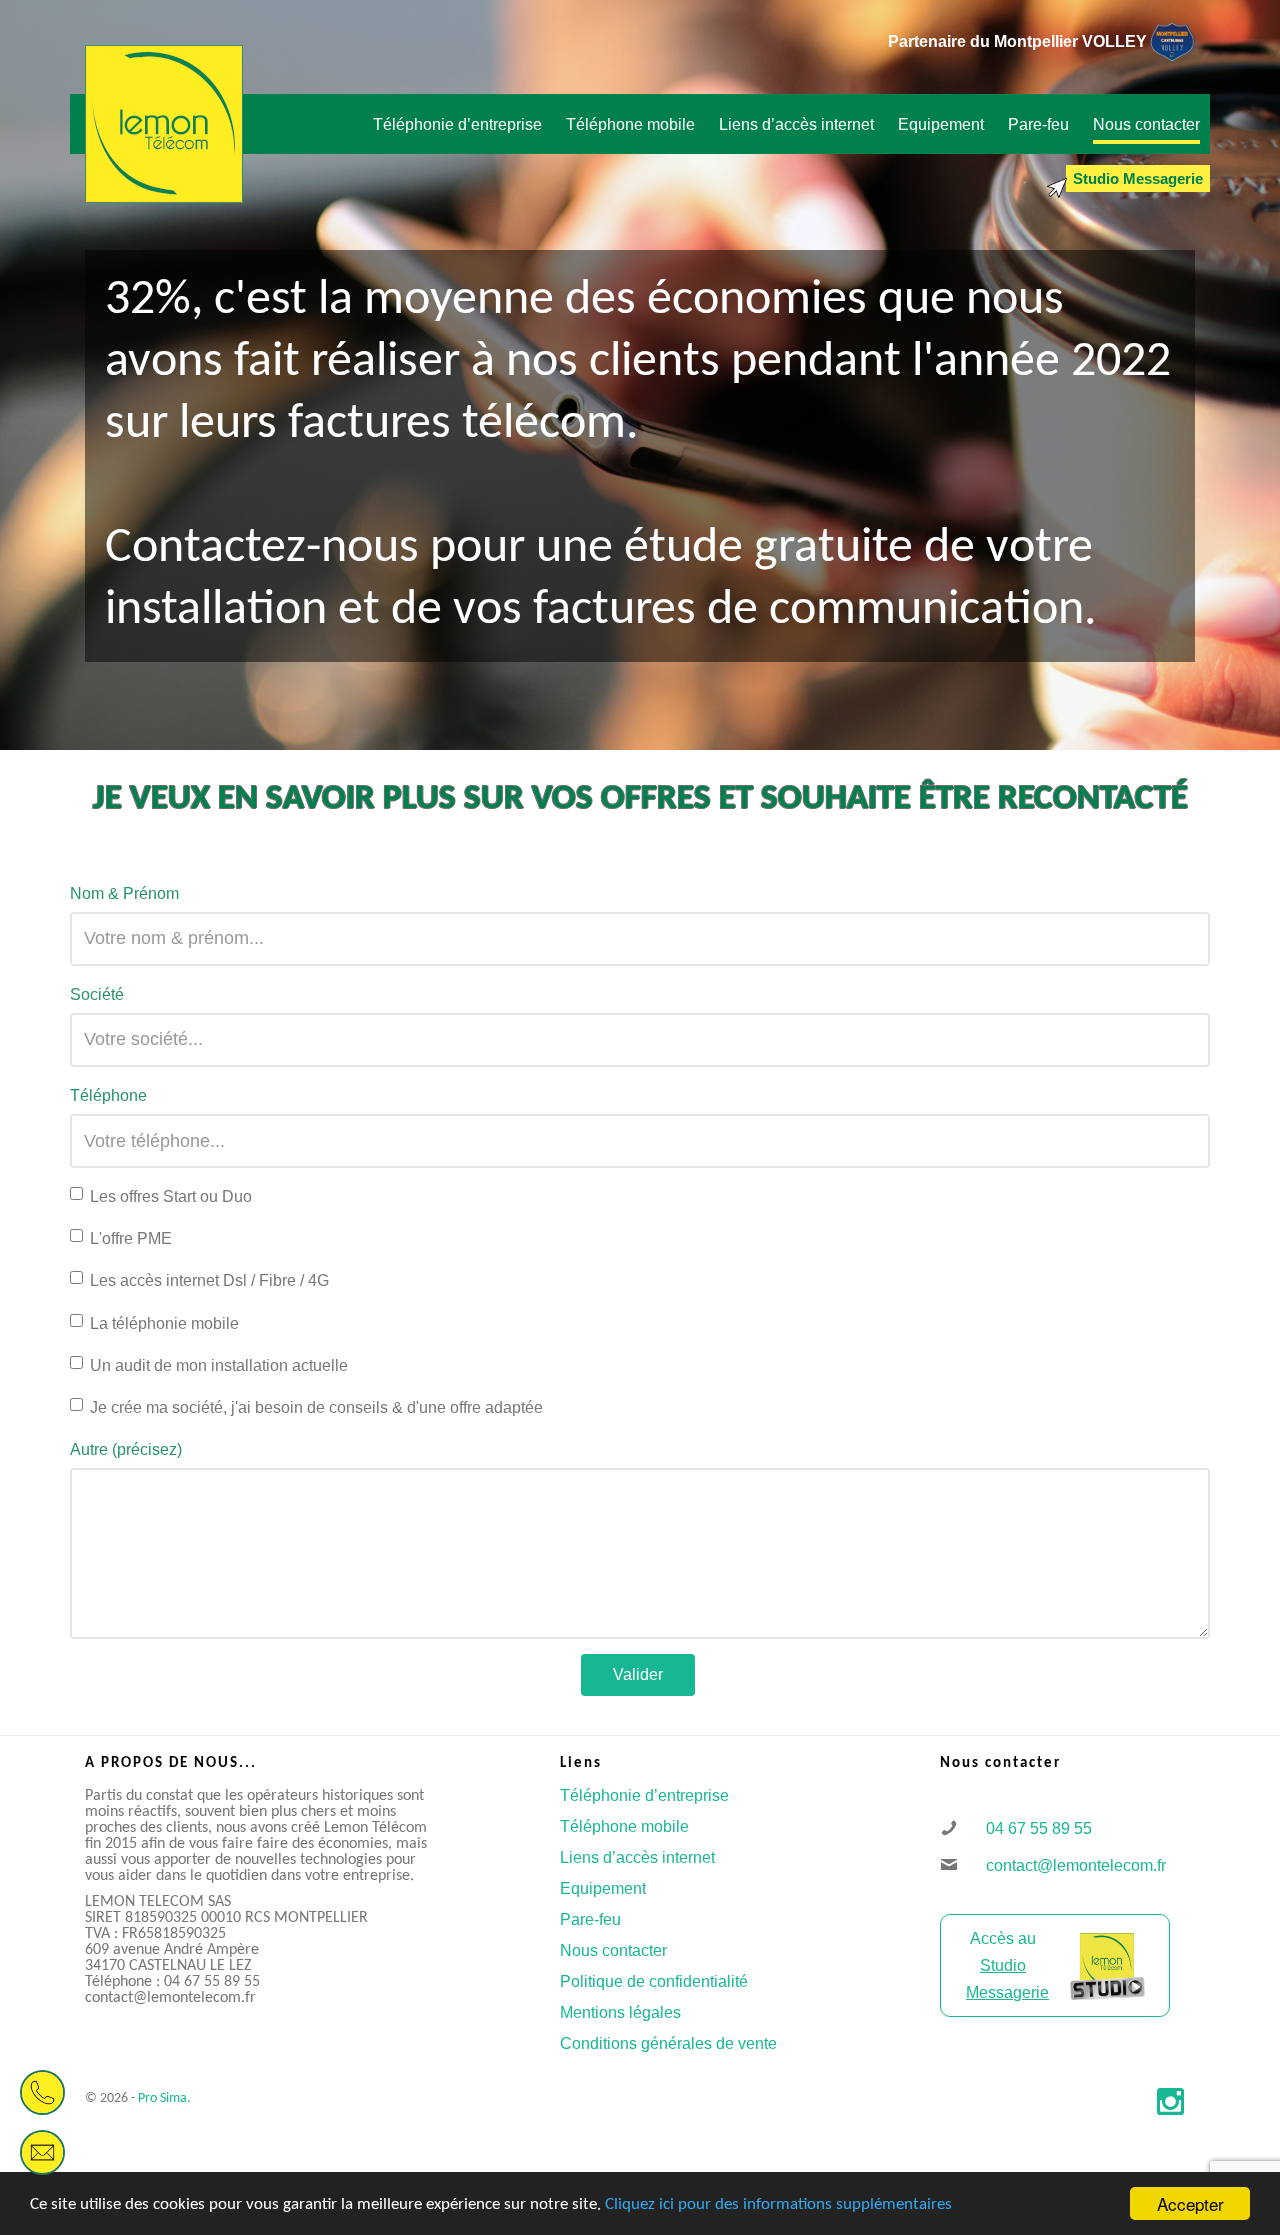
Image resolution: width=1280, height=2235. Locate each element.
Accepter (1190, 2203)
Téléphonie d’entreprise (644, 1795)
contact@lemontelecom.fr (1068, 1865)
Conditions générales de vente (668, 2043)
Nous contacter (613, 1950)
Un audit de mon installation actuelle (219, 1365)
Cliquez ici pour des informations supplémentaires (778, 2204)
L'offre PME (131, 1238)
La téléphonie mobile (164, 1323)
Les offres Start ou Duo (171, 1196)
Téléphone (108, 1095)
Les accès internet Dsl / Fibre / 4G (209, 1280)
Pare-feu (590, 1919)
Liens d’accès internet (637, 1857)
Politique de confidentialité (654, 1981)
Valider (638, 1674)
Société (97, 994)
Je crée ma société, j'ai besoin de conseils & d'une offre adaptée (316, 1407)
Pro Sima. (164, 2098)
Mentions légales (620, 2012)
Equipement (603, 1888)
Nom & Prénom (124, 893)
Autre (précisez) (126, 1449)
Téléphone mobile (624, 1826)
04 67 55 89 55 (1031, 1828)
